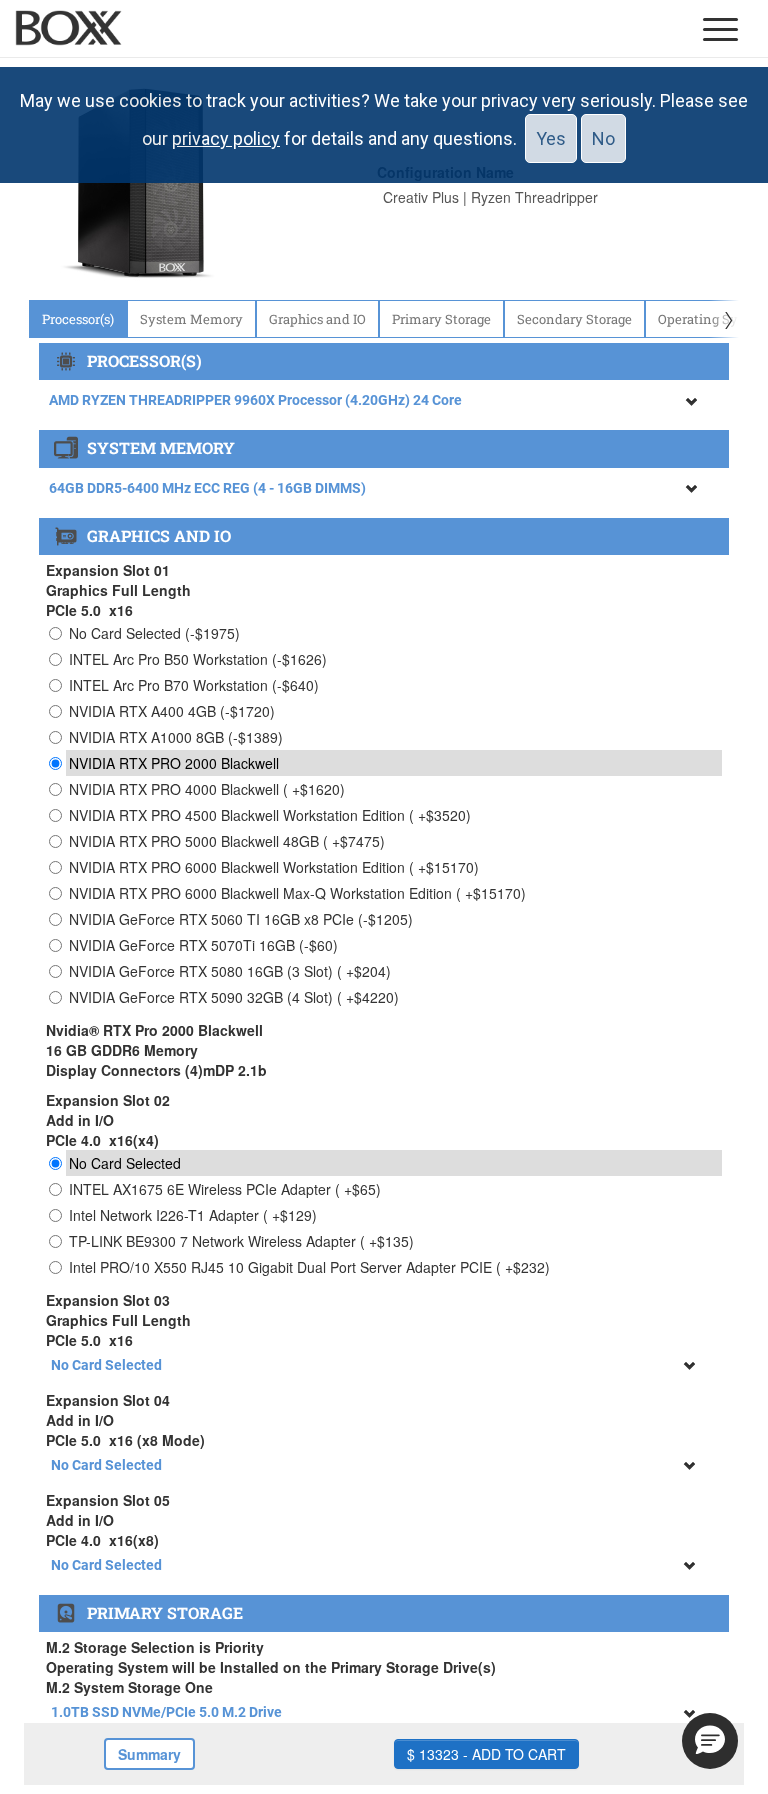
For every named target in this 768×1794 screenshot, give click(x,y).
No (603, 138)
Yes (551, 138)
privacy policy (226, 138)
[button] (710, 1741)
